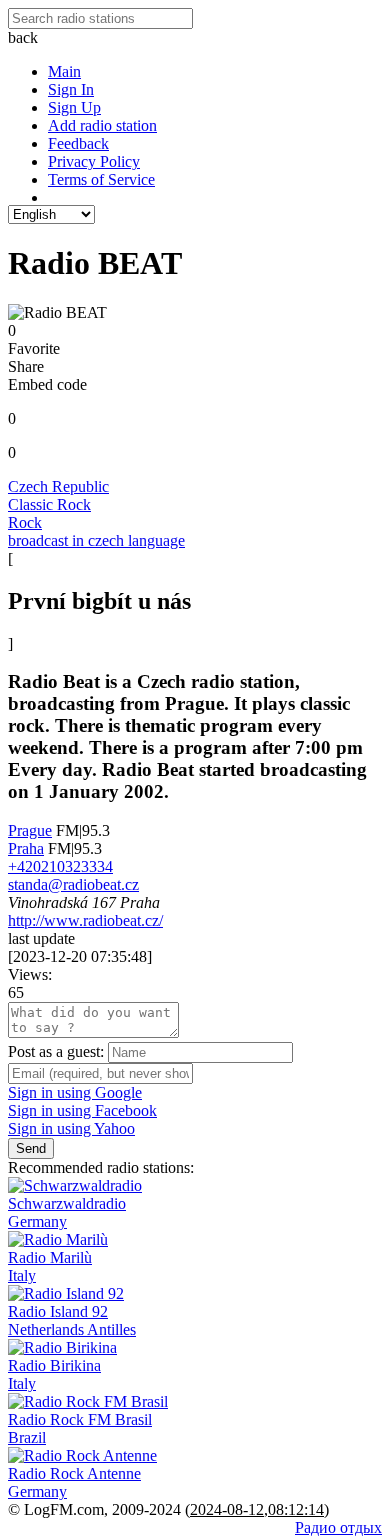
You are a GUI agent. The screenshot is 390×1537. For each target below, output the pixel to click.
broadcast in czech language (96, 540)
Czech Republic (58, 486)
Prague (30, 830)
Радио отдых (338, 1527)
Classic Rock (49, 504)
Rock (25, 522)
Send (31, 1148)
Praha (26, 848)
